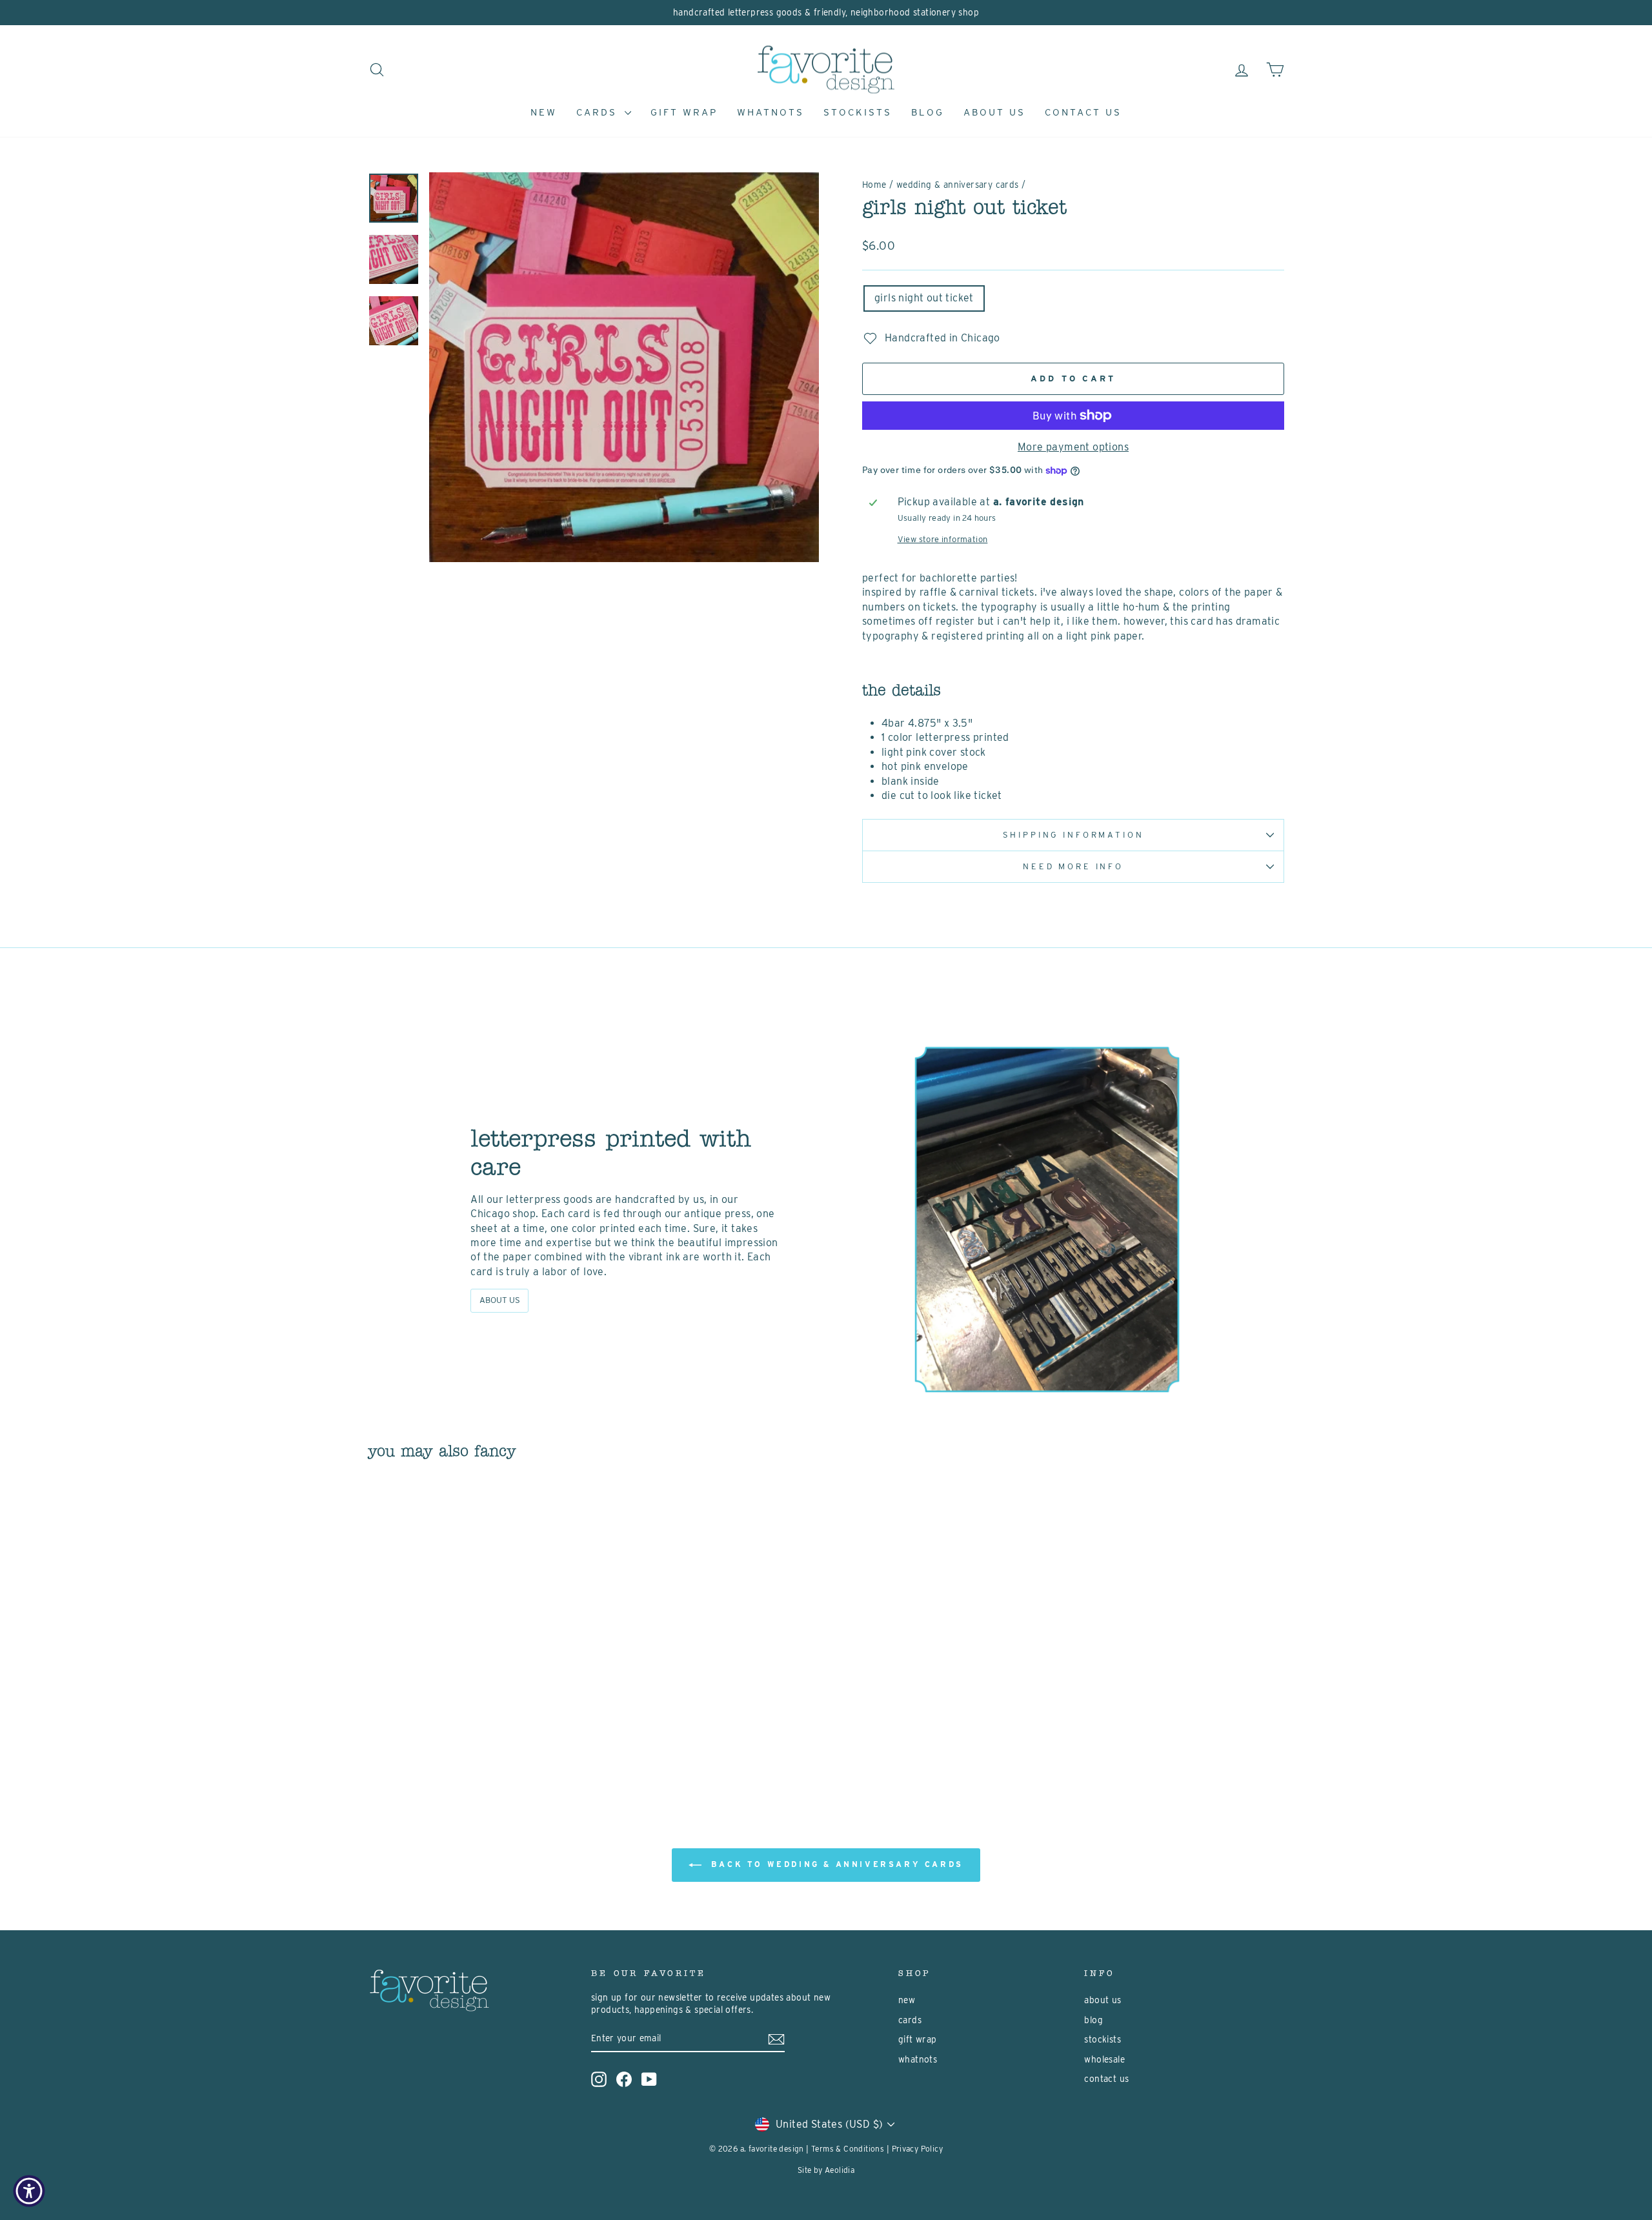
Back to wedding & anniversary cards (835, 1864)
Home (874, 185)
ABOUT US (500, 1300)
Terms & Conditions (848, 2149)
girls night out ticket (924, 298)
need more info (1073, 866)
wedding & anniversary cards (958, 185)
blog (928, 112)
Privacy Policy (918, 2149)
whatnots (771, 112)
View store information (943, 539)
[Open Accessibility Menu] (29, 2191)
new (544, 112)
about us (994, 112)
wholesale (1104, 2059)
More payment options (1073, 447)
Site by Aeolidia (826, 2170)
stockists (858, 112)
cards (599, 112)
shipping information (1073, 835)
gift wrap (684, 112)
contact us (1083, 112)
